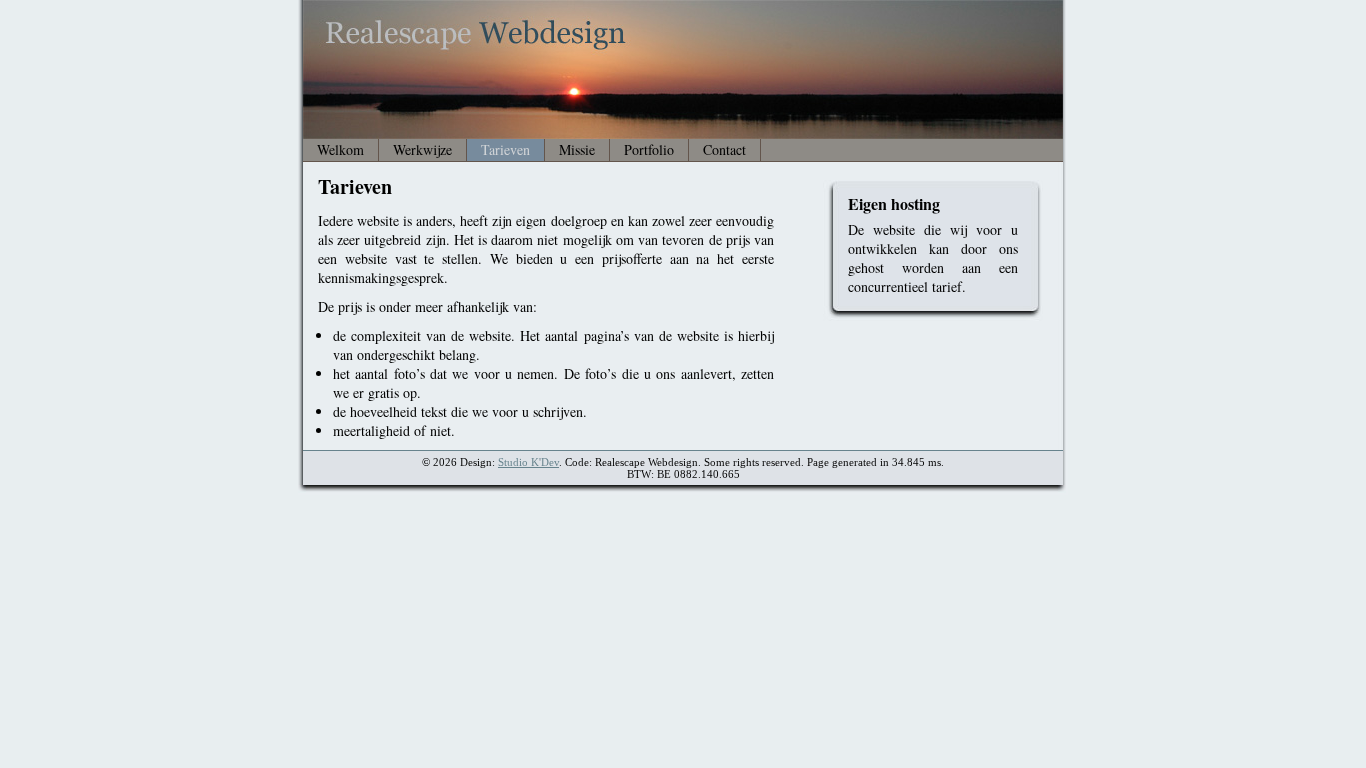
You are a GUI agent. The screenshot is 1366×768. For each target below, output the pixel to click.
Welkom (340, 149)
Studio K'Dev (528, 462)
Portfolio (649, 149)
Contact (724, 149)
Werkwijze (422, 149)
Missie (577, 149)
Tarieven (505, 149)
